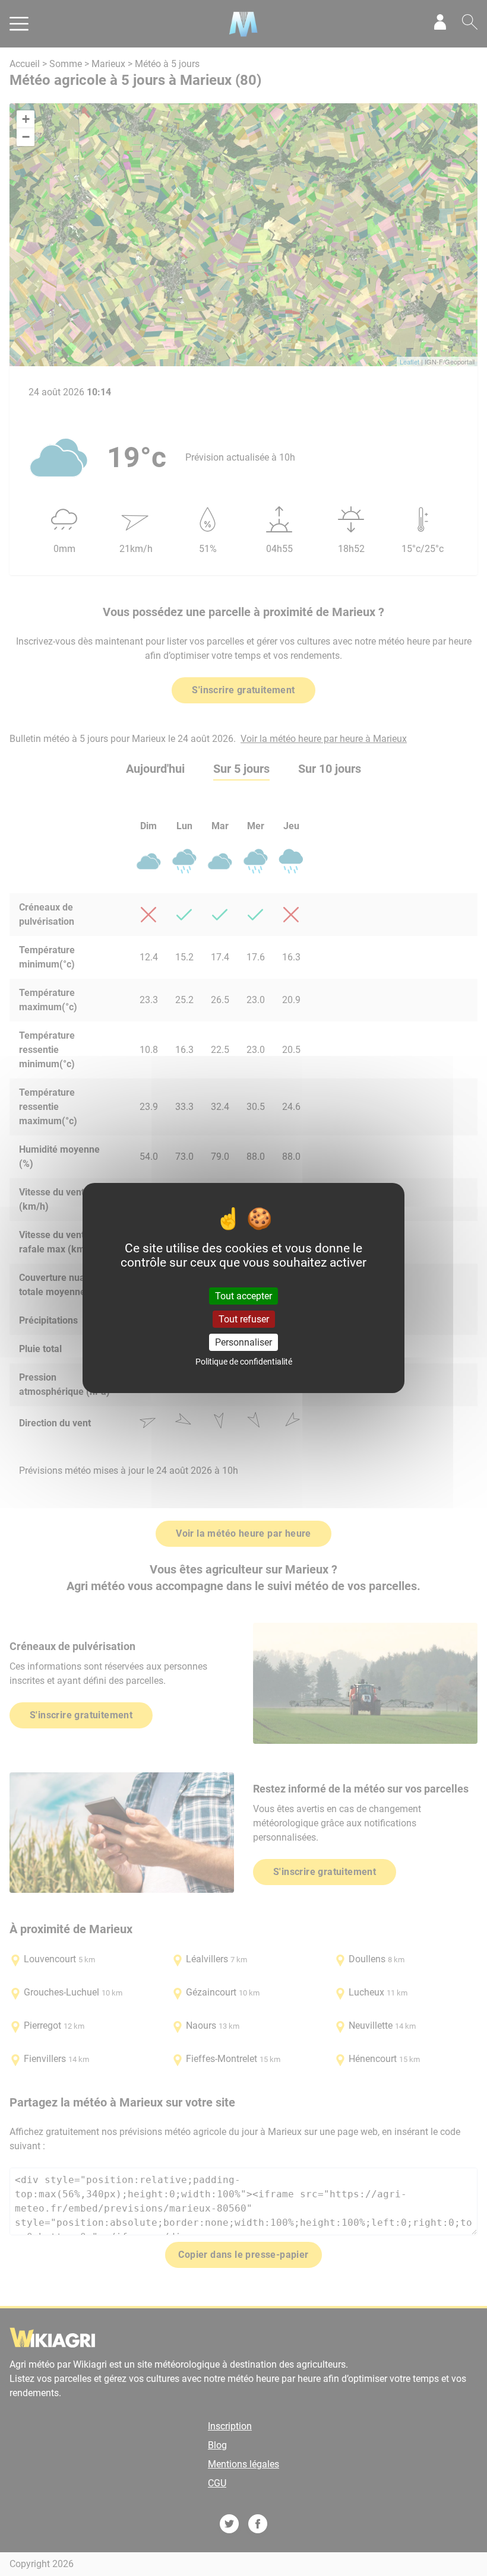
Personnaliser (243, 1342)
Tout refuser (244, 1319)
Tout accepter (243, 1295)
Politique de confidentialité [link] (244, 1362)
